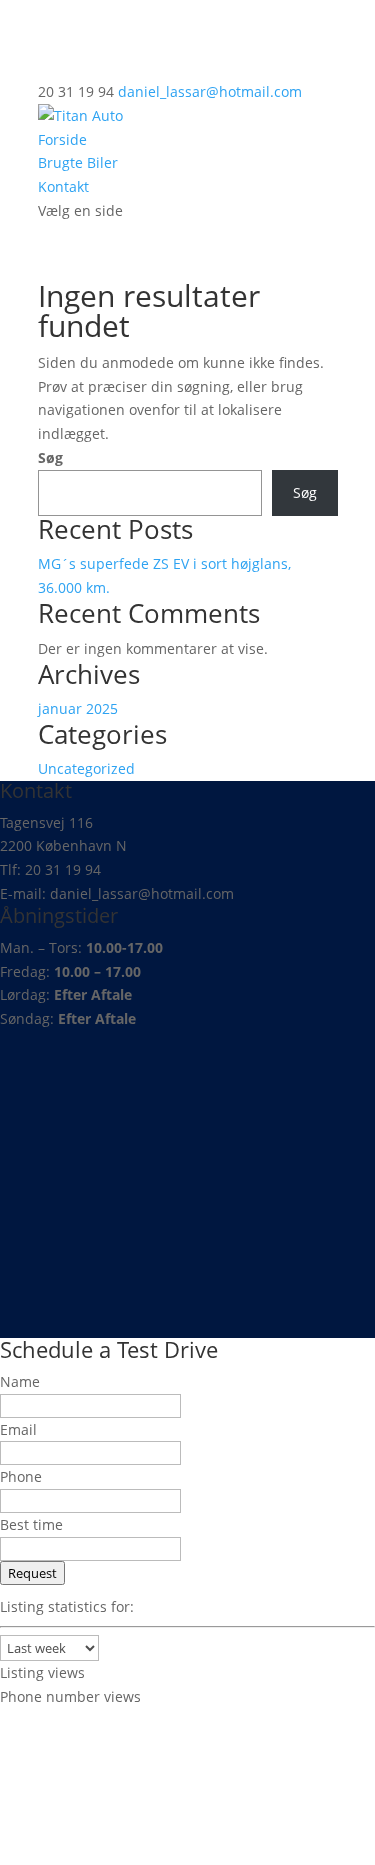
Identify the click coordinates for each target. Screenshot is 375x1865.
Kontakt (63, 186)
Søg (50, 457)
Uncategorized (86, 768)
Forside (62, 139)
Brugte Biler (78, 162)
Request (32, 1573)
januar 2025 (78, 708)
